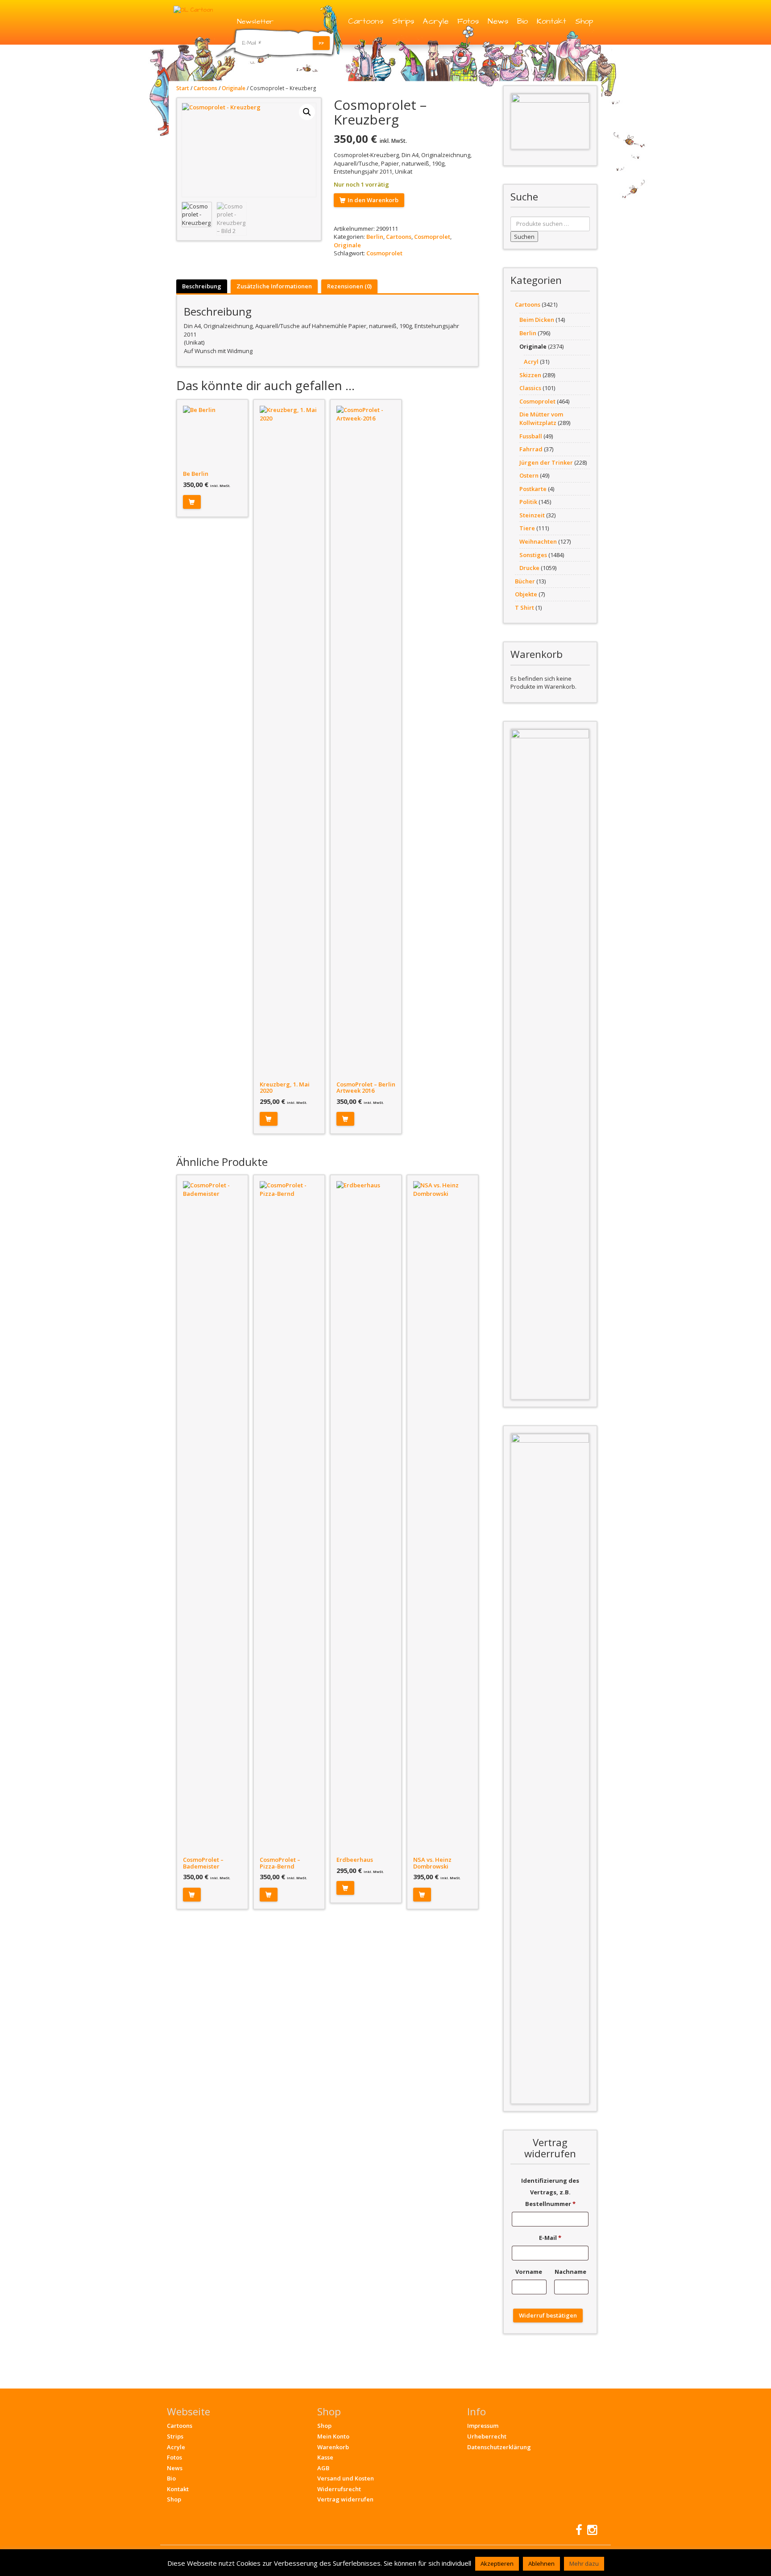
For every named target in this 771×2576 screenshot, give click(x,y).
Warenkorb (333, 2447)
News (498, 21)
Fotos (468, 21)
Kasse (325, 2457)
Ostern (529, 475)
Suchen (524, 237)
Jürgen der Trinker (546, 462)
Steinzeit (532, 515)
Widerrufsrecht (339, 2489)
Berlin (375, 237)
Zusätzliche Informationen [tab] (274, 286)
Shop (584, 21)
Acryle (436, 21)
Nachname (571, 2272)
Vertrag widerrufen (345, 2499)
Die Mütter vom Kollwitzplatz (541, 418)
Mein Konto (333, 2436)
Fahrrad (531, 449)
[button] (307, 112)
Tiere (527, 528)
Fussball (531, 436)
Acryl (531, 362)
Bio (522, 21)
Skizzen (530, 375)
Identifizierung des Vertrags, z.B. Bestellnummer (550, 2192)
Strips (403, 21)
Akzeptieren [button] (497, 2564)
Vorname (529, 2272)
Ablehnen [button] (541, 2564)
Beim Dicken (537, 320)
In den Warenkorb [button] (192, 502)
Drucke (529, 568)
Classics (530, 388)
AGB (323, 2468)
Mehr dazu (584, 2564)
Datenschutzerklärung (499, 2447)
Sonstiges (533, 555)
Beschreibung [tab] (202, 286)
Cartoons (366, 21)
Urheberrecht (487, 2436)
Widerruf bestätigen (548, 2315)
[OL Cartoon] (193, 9)
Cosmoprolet (432, 237)
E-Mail (550, 2238)
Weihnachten (538, 541)
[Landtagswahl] (550, 121)
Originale (234, 88)
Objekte (526, 594)
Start (183, 88)
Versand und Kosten (346, 2478)
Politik (528, 502)
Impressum (483, 2426)
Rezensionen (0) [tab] (349, 286)
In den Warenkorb (373, 200)
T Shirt (524, 608)
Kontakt (551, 21)
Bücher (525, 581)
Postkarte (533, 489)
